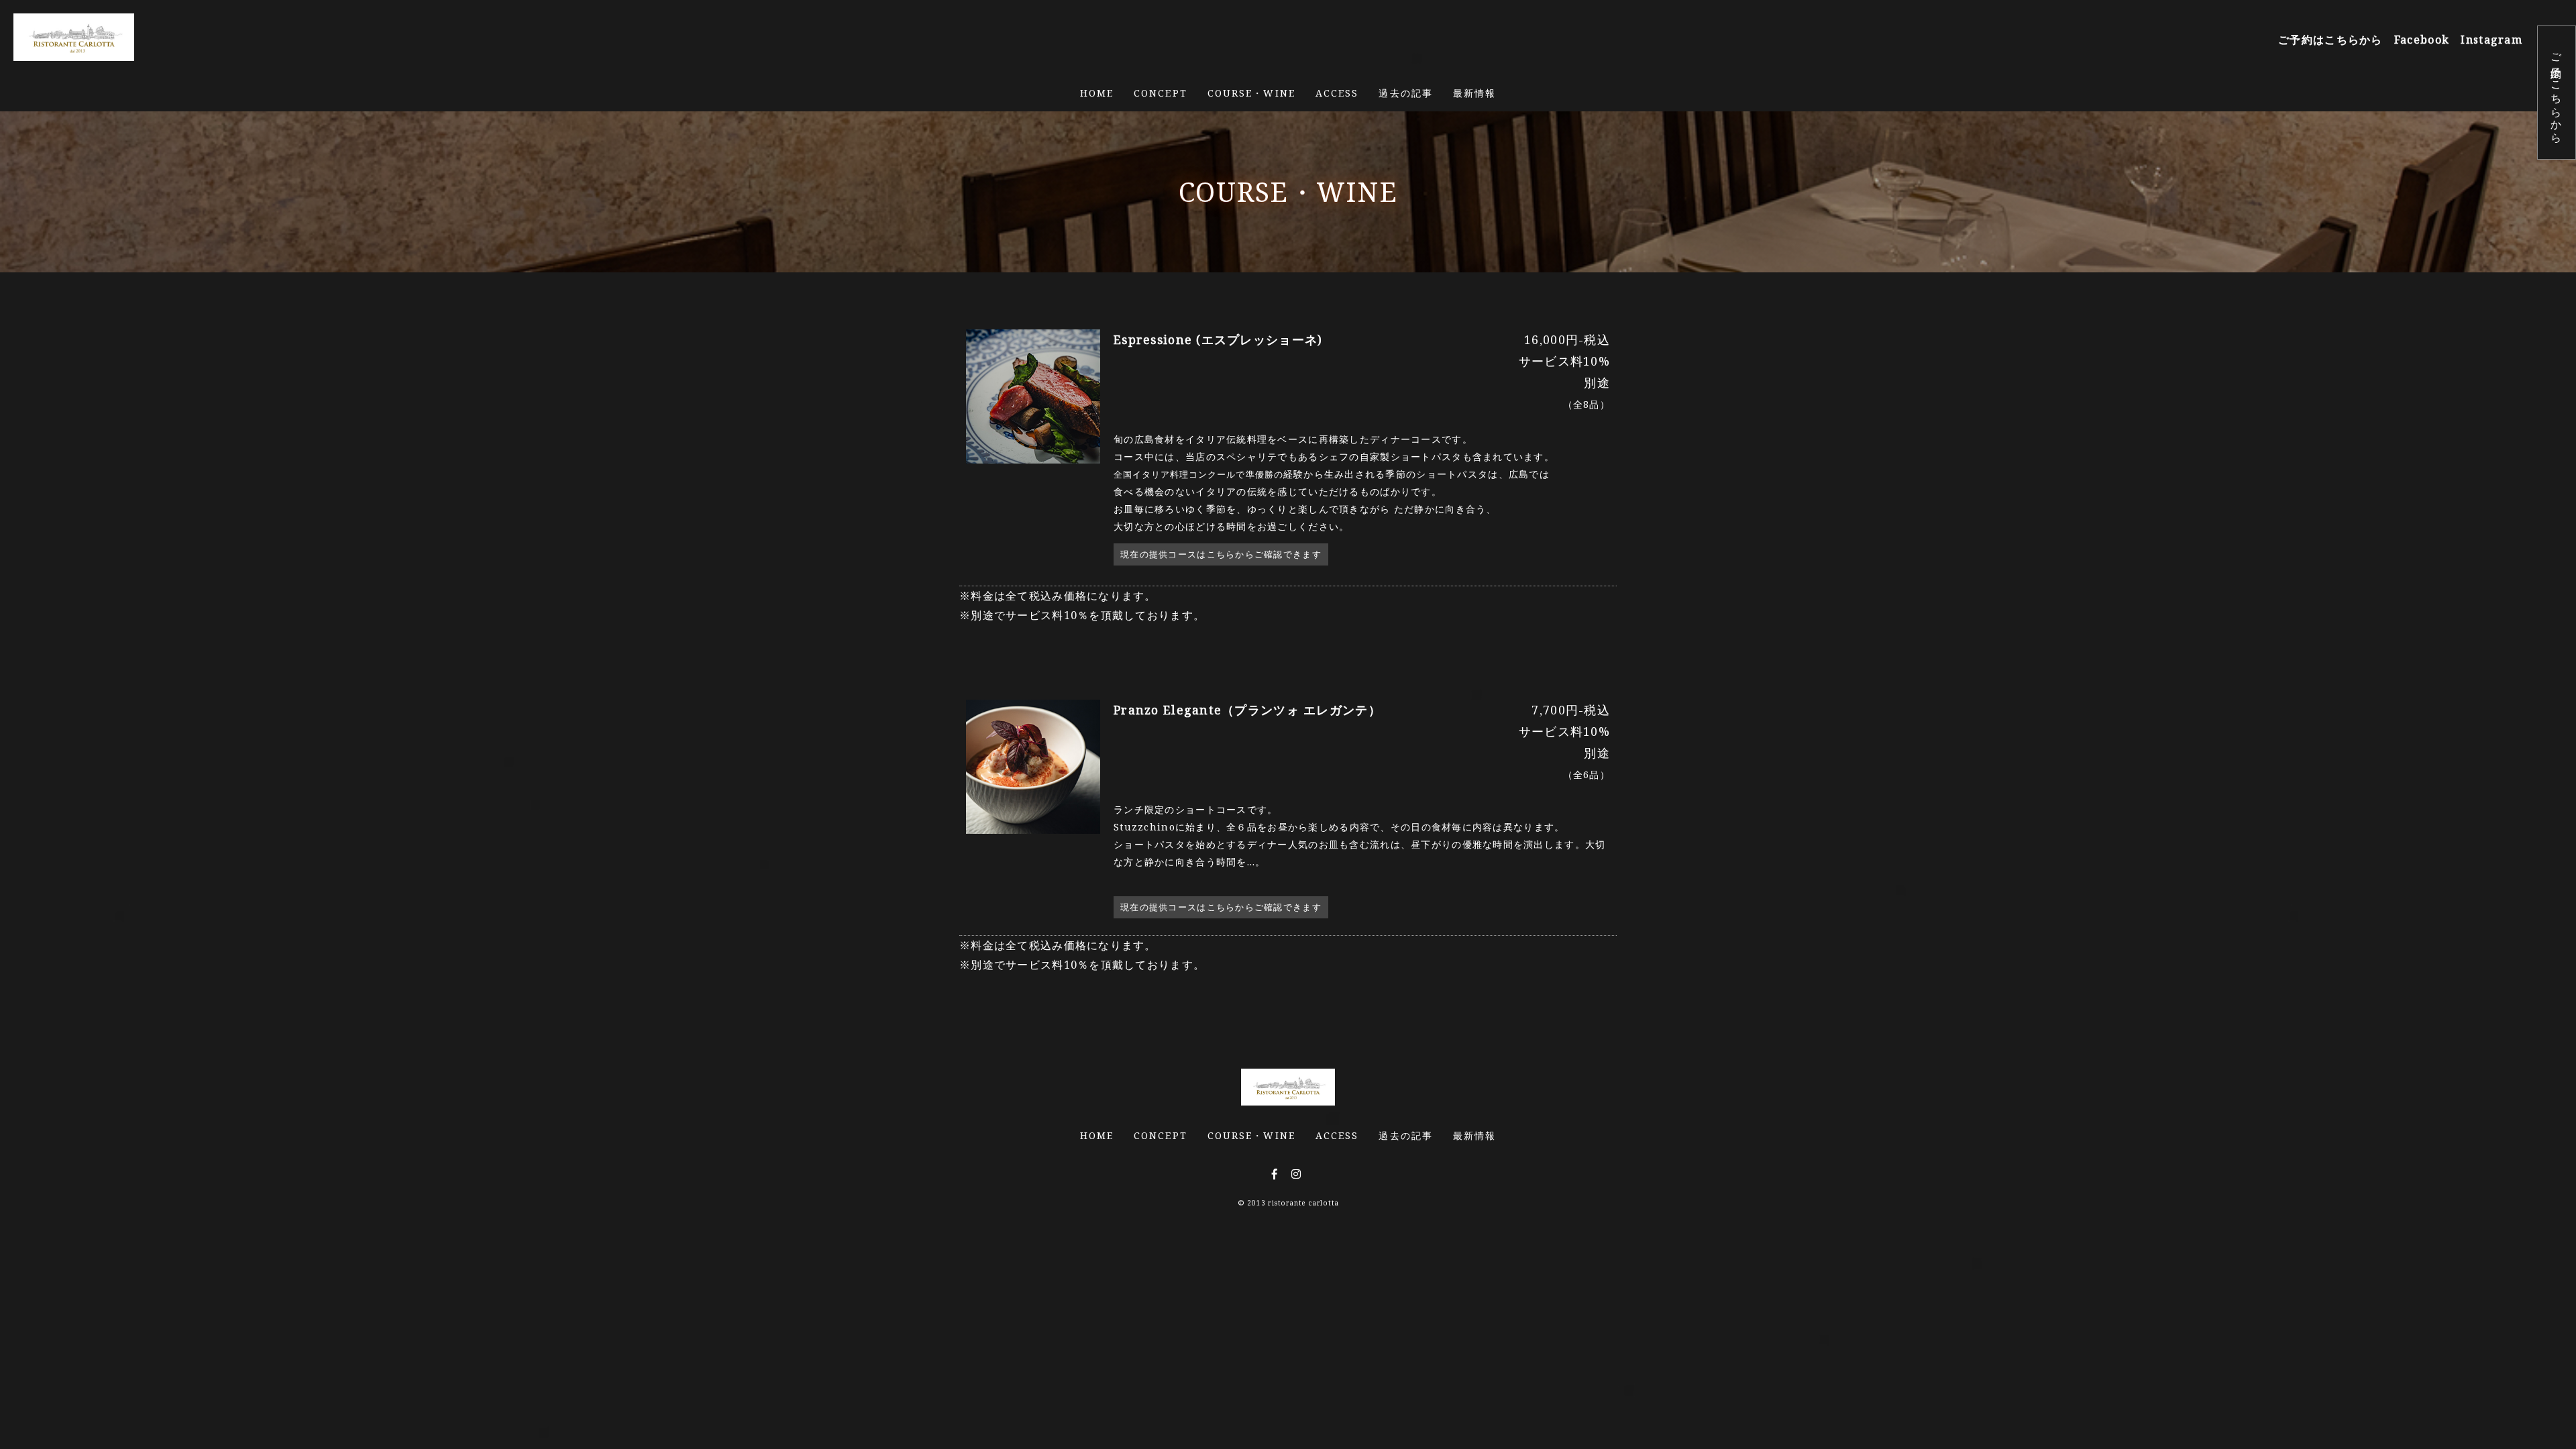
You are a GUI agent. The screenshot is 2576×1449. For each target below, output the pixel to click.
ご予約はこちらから (2557, 93)
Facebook (2422, 40)
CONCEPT (1161, 93)
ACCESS (1337, 93)
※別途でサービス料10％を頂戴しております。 (1082, 955)
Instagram (2491, 40)
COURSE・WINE (1251, 93)
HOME (1097, 93)
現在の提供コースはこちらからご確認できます (1221, 554)
